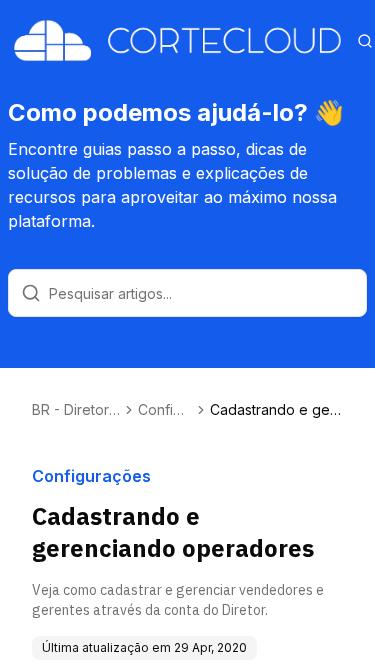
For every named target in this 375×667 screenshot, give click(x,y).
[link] (276, 410)
